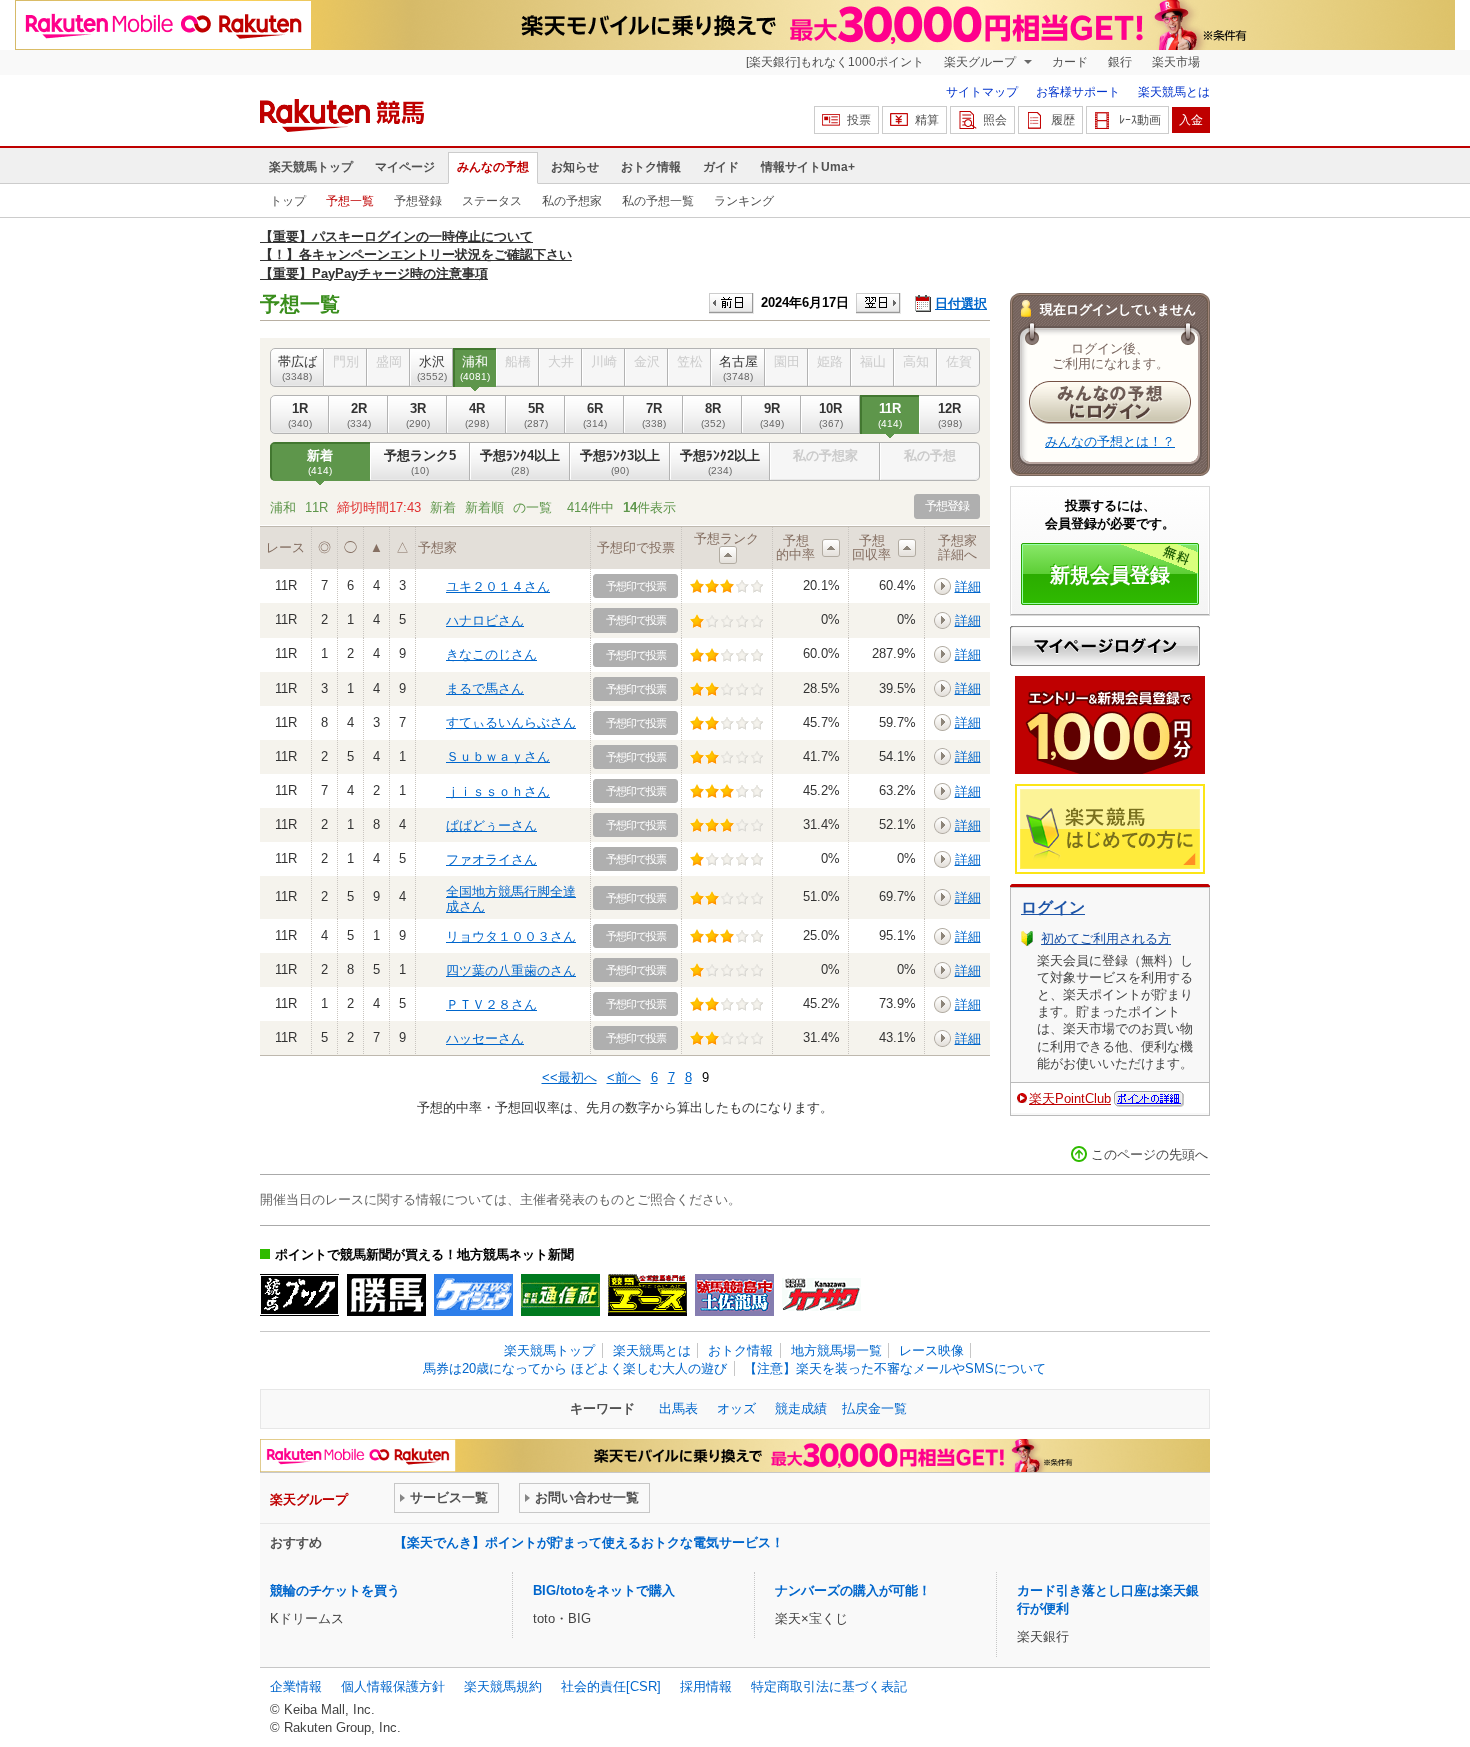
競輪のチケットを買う (335, 1590)
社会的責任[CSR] (611, 1686)
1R (300, 414)
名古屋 (738, 367)
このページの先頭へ (1149, 1154)
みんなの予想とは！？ (1110, 441)
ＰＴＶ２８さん (491, 1004)
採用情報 (706, 1686)
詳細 (968, 586)
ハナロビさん (485, 620)
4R (477, 414)
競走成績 (801, 1408)
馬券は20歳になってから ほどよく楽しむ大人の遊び (575, 1368)
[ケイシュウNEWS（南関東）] (473, 1295)
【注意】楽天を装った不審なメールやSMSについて (895, 1368)
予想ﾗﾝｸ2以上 (720, 461)
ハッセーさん (485, 1038)
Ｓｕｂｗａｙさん (498, 756)
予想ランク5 (420, 461)
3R (418, 414)
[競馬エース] (647, 1295)
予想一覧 (350, 201)
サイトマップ (982, 92)
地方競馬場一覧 (836, 1350)
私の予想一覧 (658, 201)
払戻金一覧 (874, 1408)
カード (1070, 62)
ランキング (744, 201)
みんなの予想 (493, 167)
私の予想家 (572, 201)
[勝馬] (386, 1295)
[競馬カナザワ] (821, 1295)
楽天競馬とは (1174, 92)
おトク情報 (651, 167)
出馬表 (678, 1408)
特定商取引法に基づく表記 (829, 1686)
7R (654, 414)
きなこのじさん (491, 654)
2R (359, 414)
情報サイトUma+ (808, 167)
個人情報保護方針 (393, 1686)
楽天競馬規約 (503, 1686)
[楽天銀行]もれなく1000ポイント (835, 62)
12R (950, 414)
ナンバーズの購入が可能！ (853, 1590)
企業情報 (296, 1686)
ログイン (1053, 907)
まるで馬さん (485, 688)
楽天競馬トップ (311, 167)
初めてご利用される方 (1106, 938)
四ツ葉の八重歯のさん (511, 970)
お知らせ (575, 167)
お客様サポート (1078, 92)
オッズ (736, 1408)
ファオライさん (491, 859)
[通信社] (560, 1295)
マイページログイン (1105, 646)
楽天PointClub (1070, 1098)
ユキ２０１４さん (498, 586)
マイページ (405, 167)
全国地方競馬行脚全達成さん (511, 898)
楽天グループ (981, 62)
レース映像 (931, 1350)
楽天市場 (1176, 62)
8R (713, 414)
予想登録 (418, 201)
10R (831, 414)
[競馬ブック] (299, 1295)
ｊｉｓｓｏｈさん (498, 791)
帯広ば (297, 367)
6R (595, 414)
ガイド (721, 167)
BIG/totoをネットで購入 (604, 1590)
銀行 (1120, 62)
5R (536, 414)
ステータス (492, 201)
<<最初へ (569, 1077)
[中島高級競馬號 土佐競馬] (734, 1295)
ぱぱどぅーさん (491, 825)
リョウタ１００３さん (511, 936)
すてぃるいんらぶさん (511, 722)
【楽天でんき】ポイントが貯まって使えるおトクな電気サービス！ (589, 1542)
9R (772, 414)
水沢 (432, 367)
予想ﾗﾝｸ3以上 (620, 461)
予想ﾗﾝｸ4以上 (520, 461)
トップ (288, 201)
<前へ (624, 1077)
